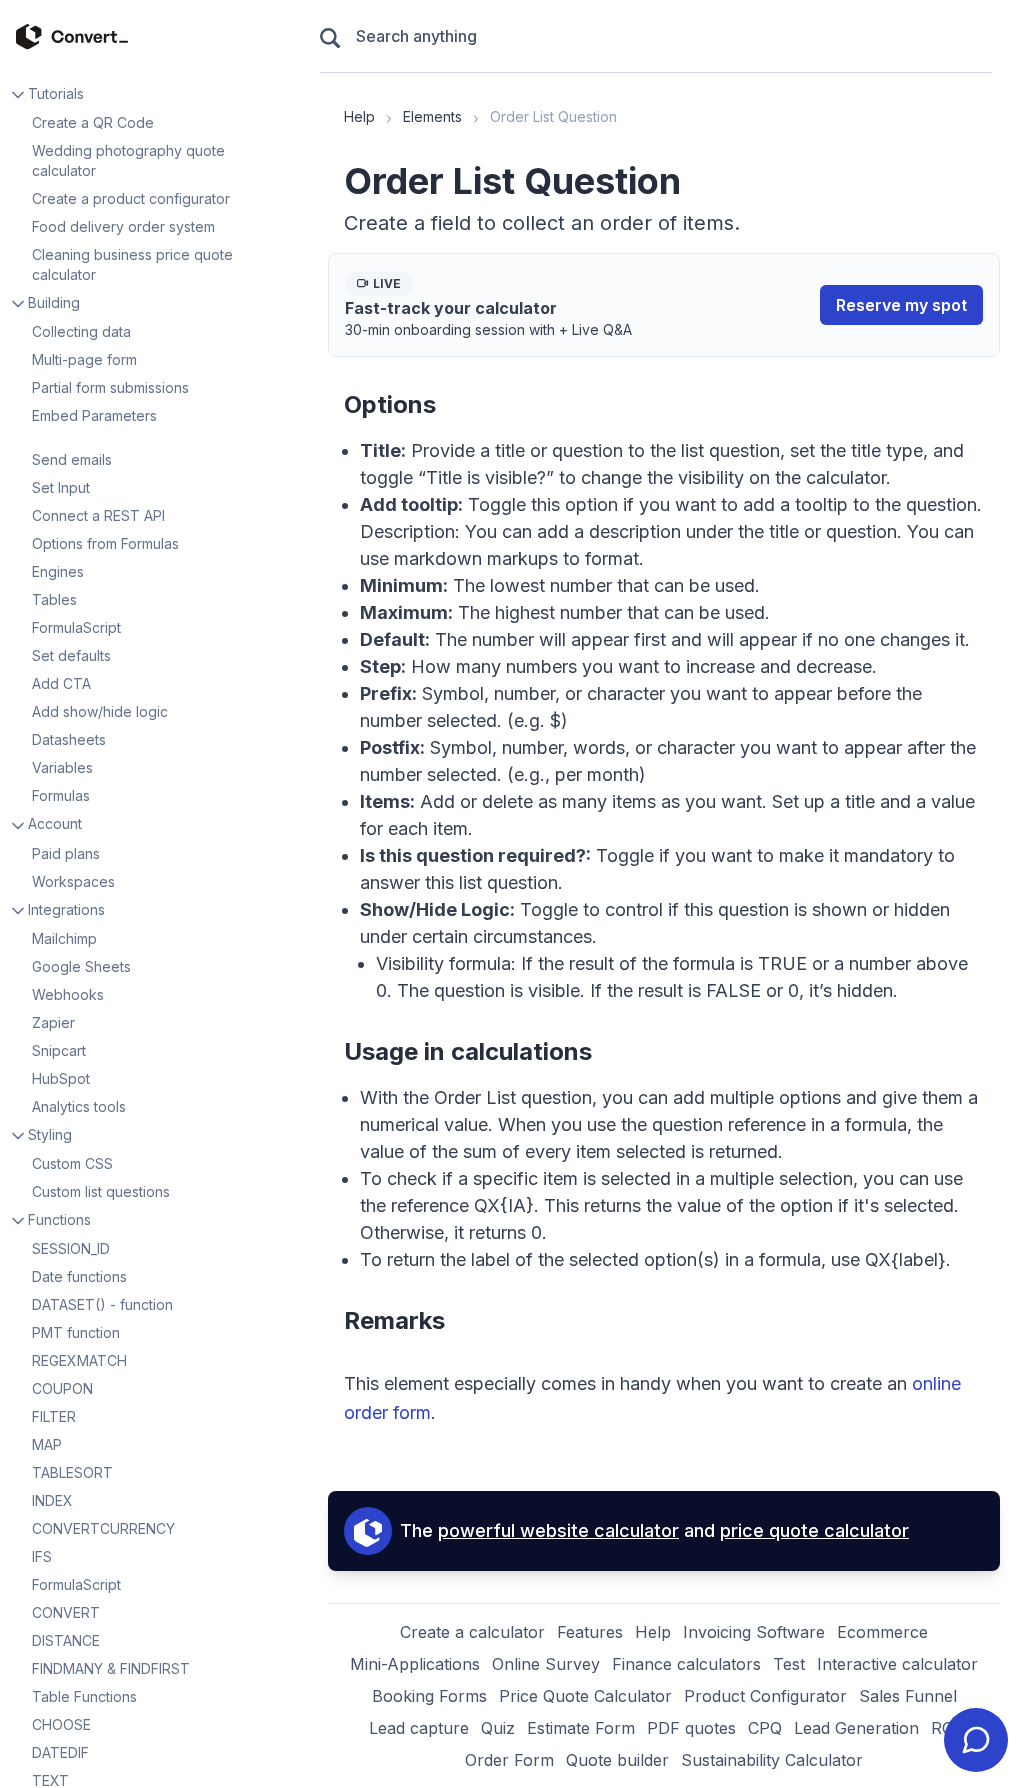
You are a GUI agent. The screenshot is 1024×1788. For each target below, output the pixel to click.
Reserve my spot (901, 305)
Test (789, 1664)
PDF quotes (691, 1728)
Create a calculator (472, 1632)
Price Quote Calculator (585, 1696)
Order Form (509, 1760)
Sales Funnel (908, 1696)
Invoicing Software (754, 1632)
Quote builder (617, 1760)
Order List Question (553, 116)
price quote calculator (814, 1530)
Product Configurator (765, 1696)
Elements (432, 116)
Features (590, 1632)
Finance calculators (686, 1664)
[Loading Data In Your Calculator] (156, 442)
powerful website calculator (558, 1530)
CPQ (765, 1728)
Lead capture (419, 1728)
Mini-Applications (415, 1664)
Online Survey (546, 1664)
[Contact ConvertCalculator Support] (976, 1740)
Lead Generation (856, 1728)
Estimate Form (581, 1728)
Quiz (498, 1728)
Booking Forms (429, 1696)
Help (359, 116)
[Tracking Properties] (156, 434)
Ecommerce (882, 1632)
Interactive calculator (897, 1664)
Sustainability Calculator (772, 1760)
